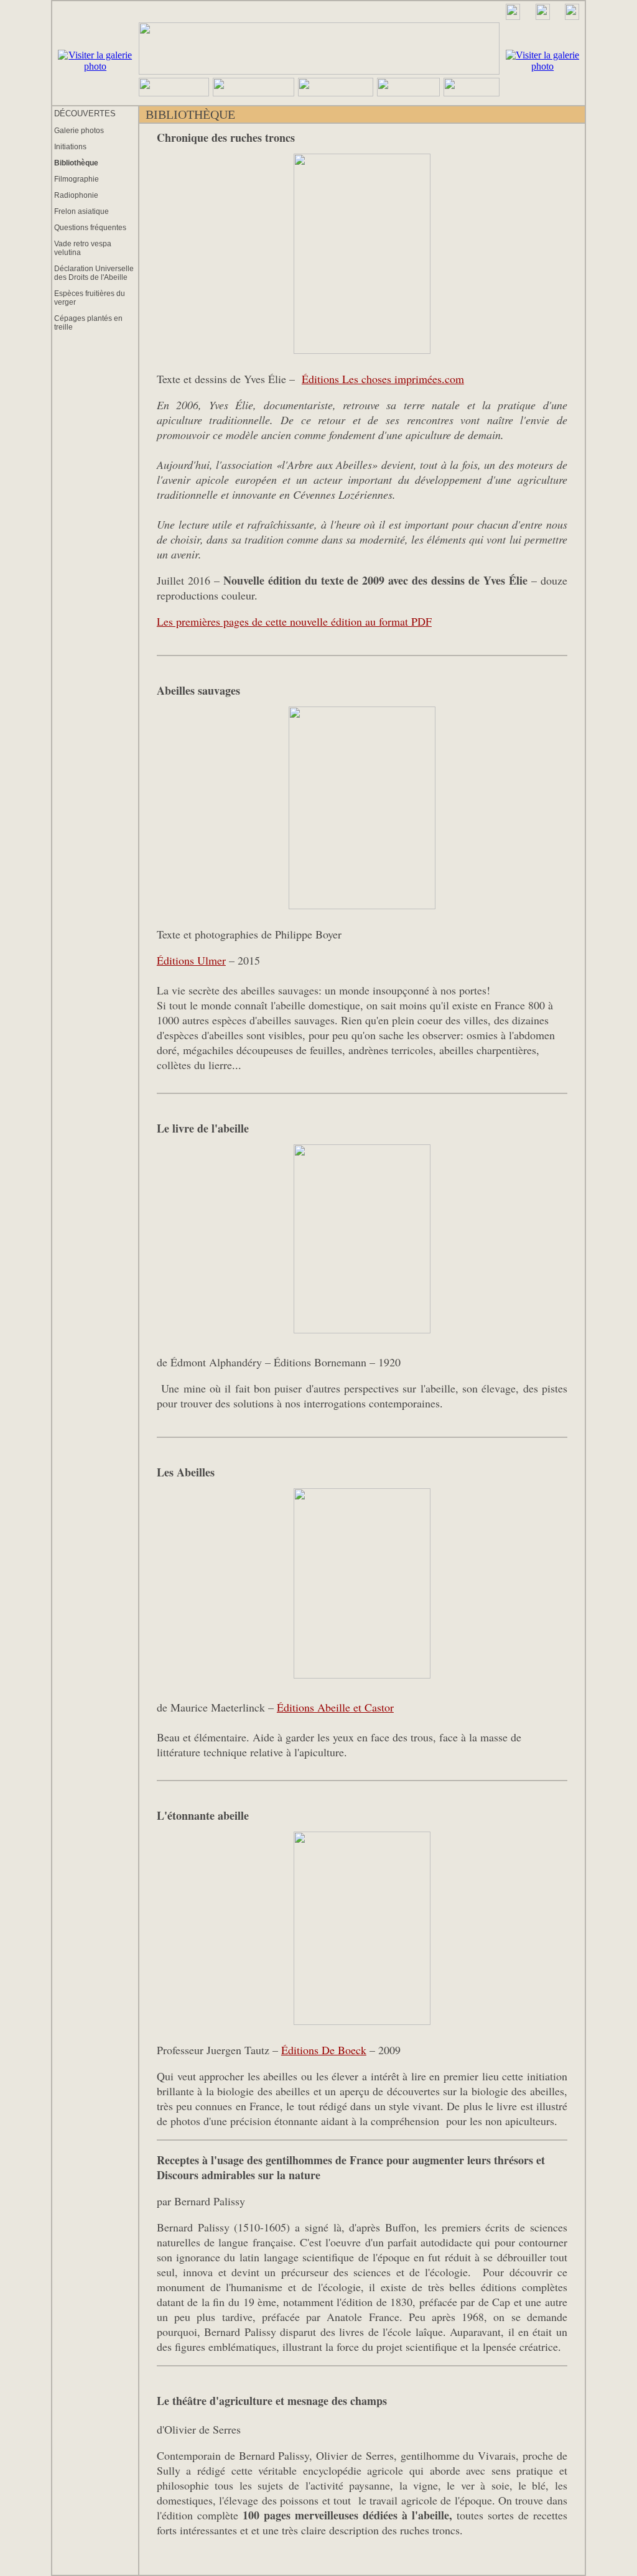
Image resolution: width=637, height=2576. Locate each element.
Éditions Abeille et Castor (335, 1707)
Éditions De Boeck (324, 2050)
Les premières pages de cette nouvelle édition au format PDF (294, 621)
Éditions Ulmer (191, 960)
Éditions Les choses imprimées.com (383, 379)
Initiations (70, 147)
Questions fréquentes (90, 228)
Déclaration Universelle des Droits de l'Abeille (94, 273)
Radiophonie (76, 195)
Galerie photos (79, 131)
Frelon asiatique (81, 211)
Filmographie (77, 179)
